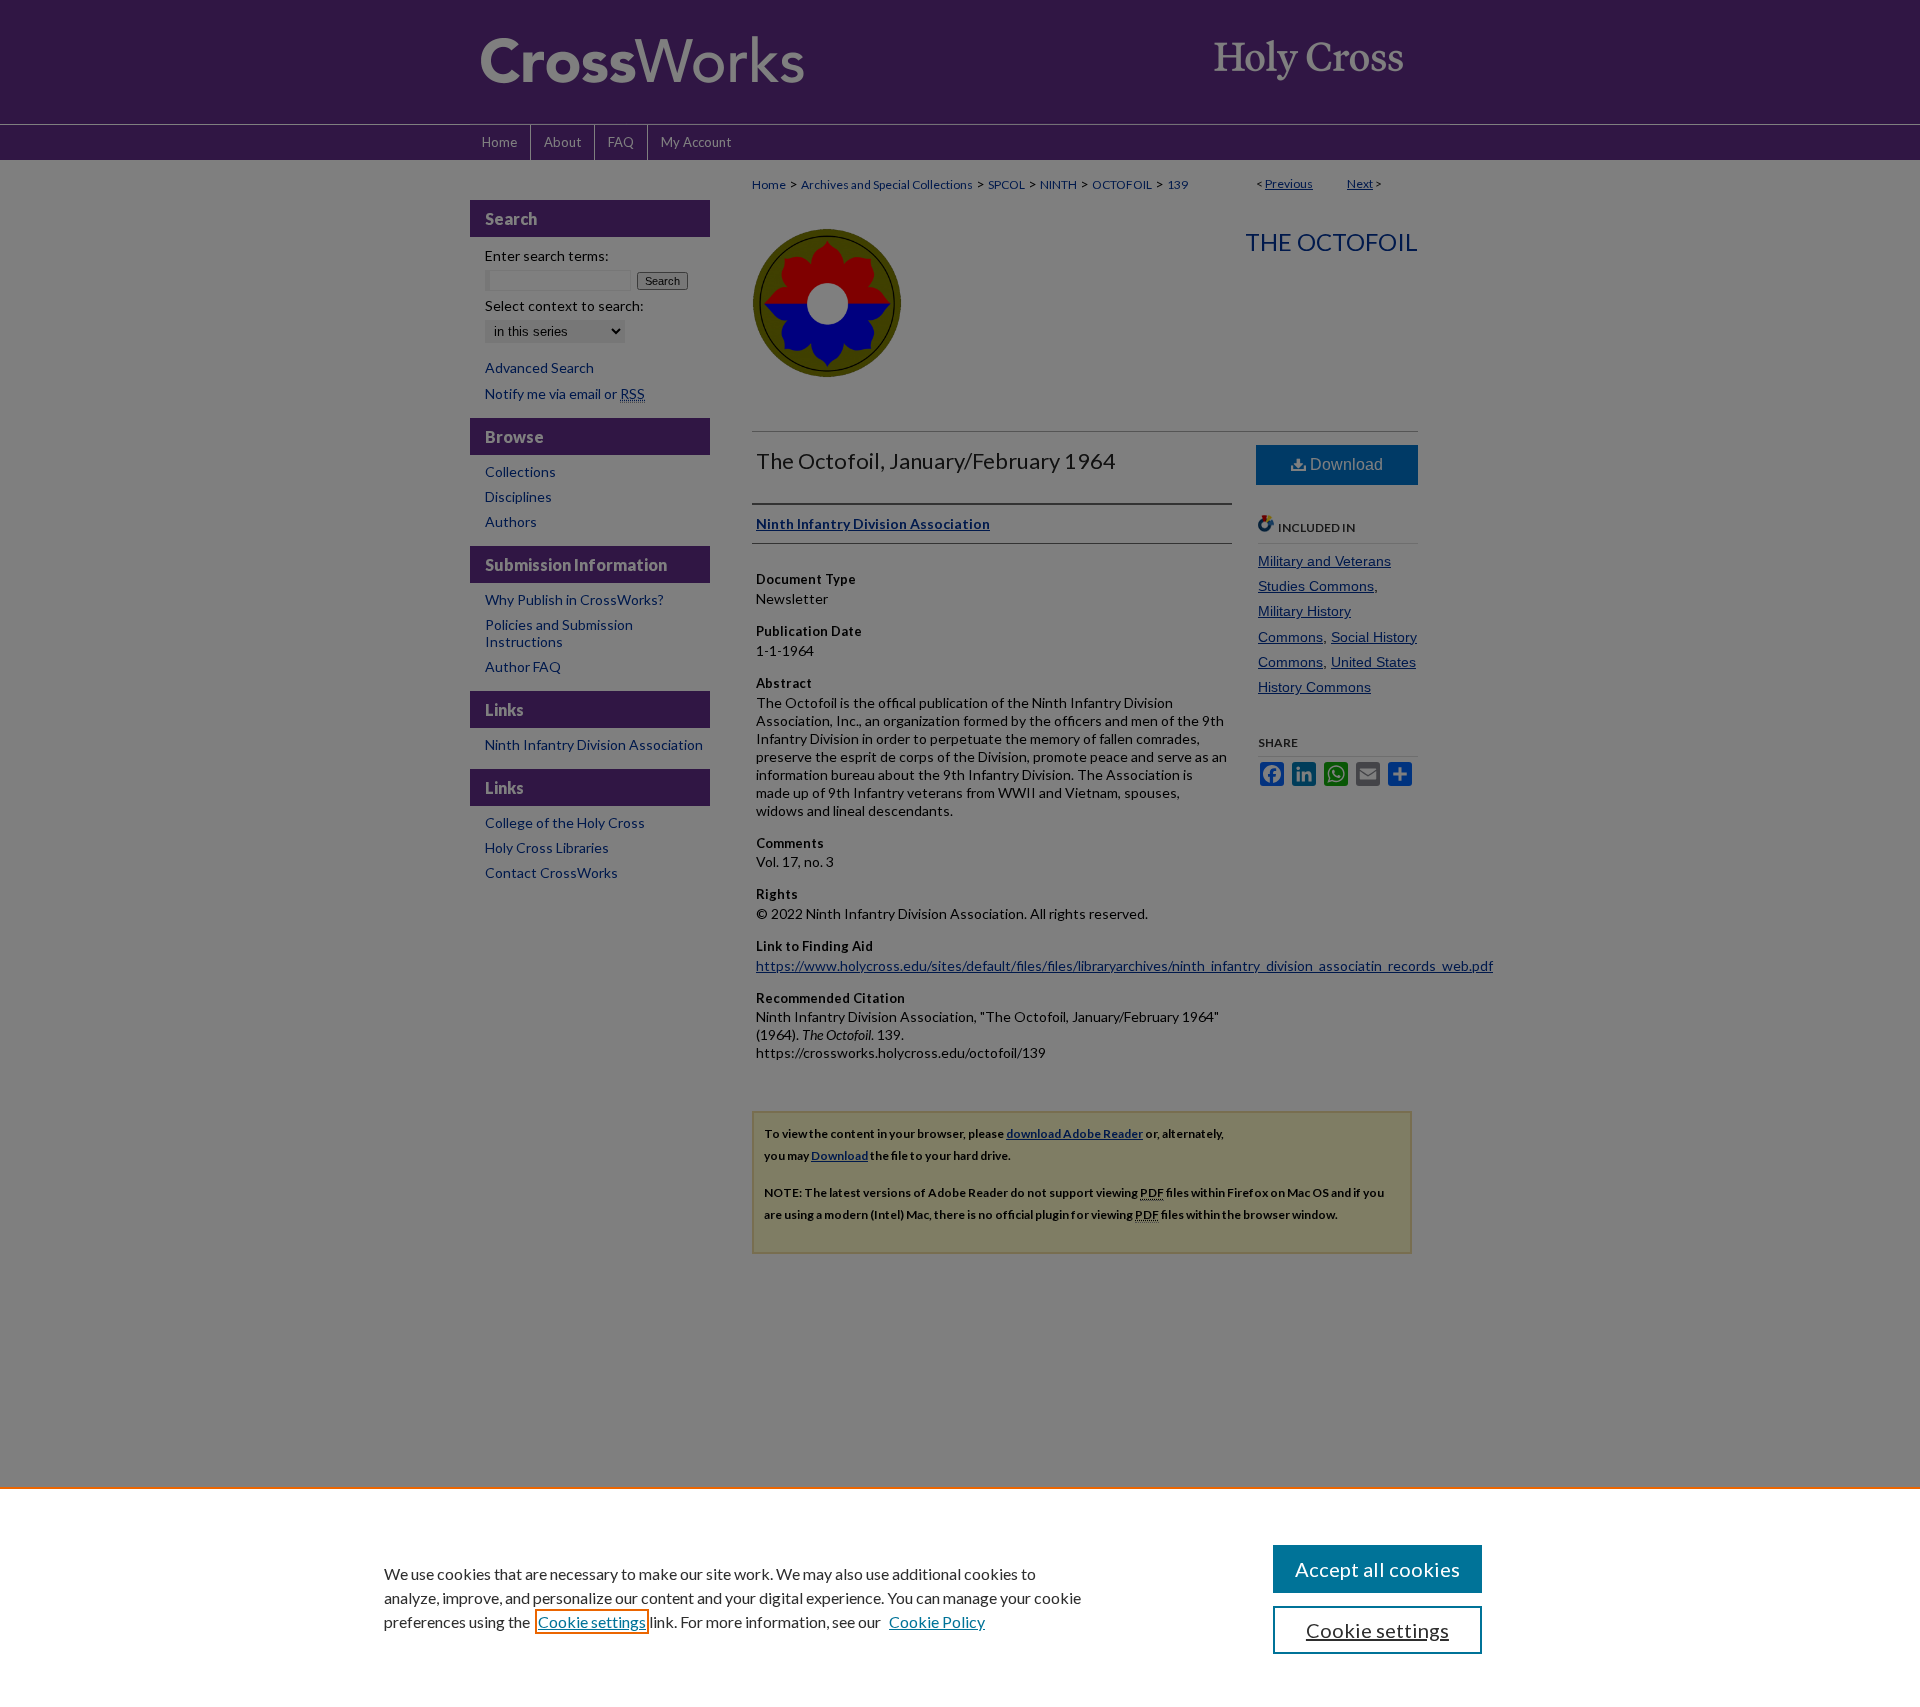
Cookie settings (592, 1621)
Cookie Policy (937, 1621)
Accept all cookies (1377, 1569)
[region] (960, 1597)
